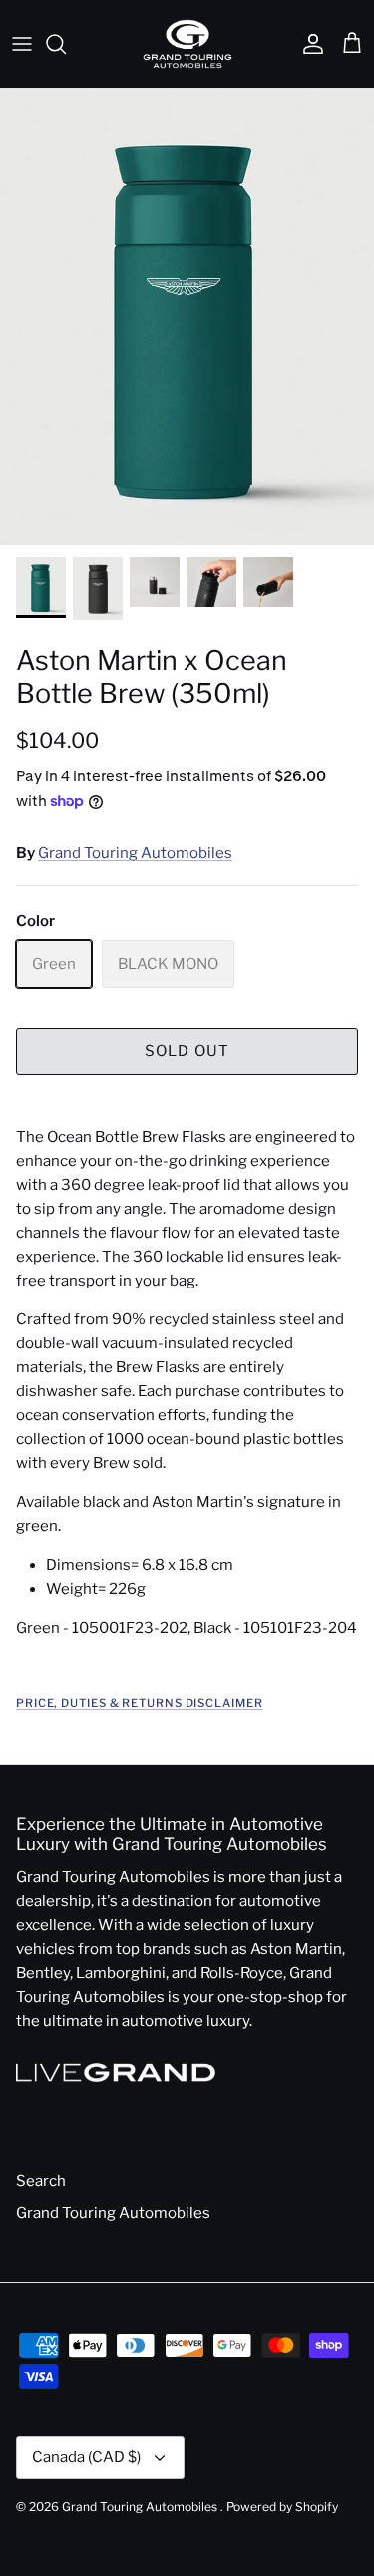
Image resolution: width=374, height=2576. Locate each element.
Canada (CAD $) (86, 2457)
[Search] (66, 44)
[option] (187, 317)
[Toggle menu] (22, 44)
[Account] (308, 44)
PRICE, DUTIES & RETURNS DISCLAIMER (140, 1703)
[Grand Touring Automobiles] (187, 44)
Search (41, 2181)
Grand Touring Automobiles (135, 853)
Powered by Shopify (282, 2507)
